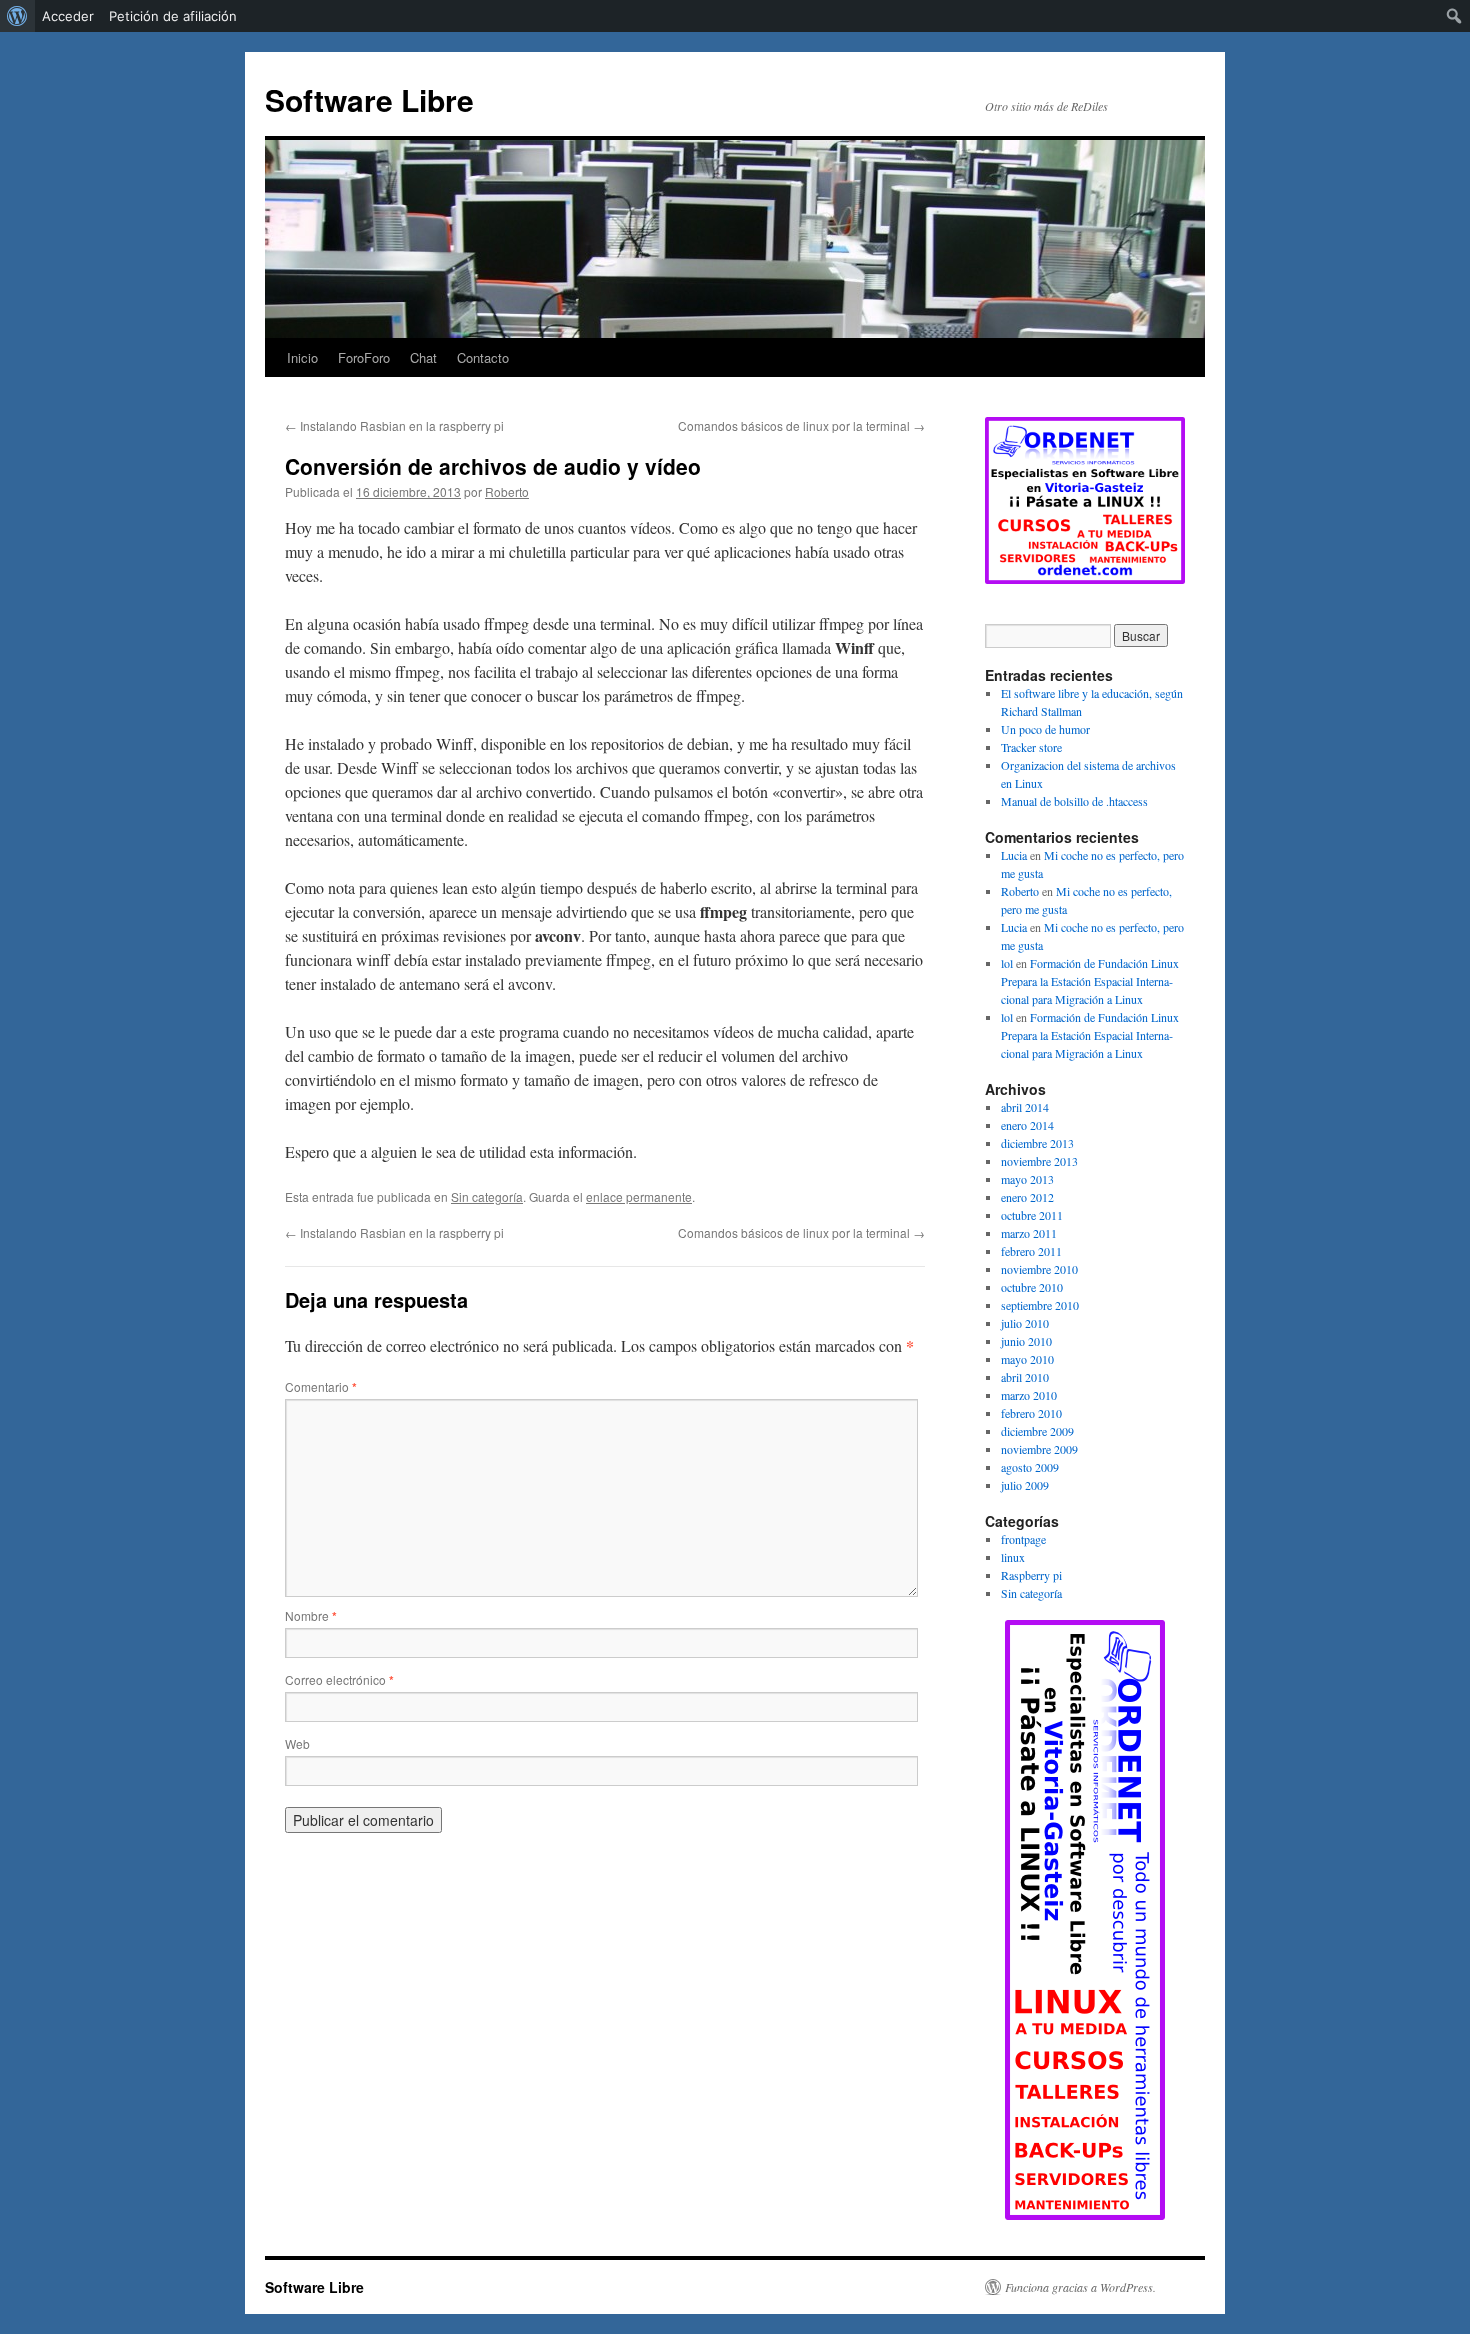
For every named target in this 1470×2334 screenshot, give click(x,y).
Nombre (311, 1615)
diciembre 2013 (1037, 1143)
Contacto (483, 357)
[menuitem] (17, 16)
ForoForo (364, 357)
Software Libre (369, 99)
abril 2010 (1025, 1377)
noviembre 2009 (1039, 1449)
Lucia (1014, 855)
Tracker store (1031, 747)
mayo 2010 (1027, 1359)
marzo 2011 (1029, 1233)
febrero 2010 (1031, 1413)
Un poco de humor (1045, 729)
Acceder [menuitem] (68, 16)
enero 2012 (1027, 1197)
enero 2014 (1027, 1125)
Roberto (507, 491)
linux (1013, 1557)
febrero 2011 (1031, 1251)
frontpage (1023, 1539)
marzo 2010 (1029, 1395)
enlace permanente (639, 1196)
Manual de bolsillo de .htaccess (1074, 801)
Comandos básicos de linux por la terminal (801, 425)
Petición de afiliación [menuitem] (173, 16)
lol (1007, 963)
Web (297, 1743)
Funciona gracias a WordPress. (1080, 2287)
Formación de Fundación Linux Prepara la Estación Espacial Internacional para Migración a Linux (1090, 981)
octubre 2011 (1032, 1215)
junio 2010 (1026, 1341)
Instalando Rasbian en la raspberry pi (394, 425)
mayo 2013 (1027, 1179)
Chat (423, 357)
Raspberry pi (1031, 1575)
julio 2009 (1025, 1485)
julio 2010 (1025, 1323)
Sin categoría (487, 1196)
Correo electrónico (339, 1679)
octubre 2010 (1032, 1287)
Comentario (321, 1386)
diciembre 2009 (1037, 1431)
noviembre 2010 (1039, 1269)
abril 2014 (1025, 1107)
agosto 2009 (1030, 1467)
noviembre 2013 (1039, 1161)
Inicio (302, 357)
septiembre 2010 (1040, 1305)
